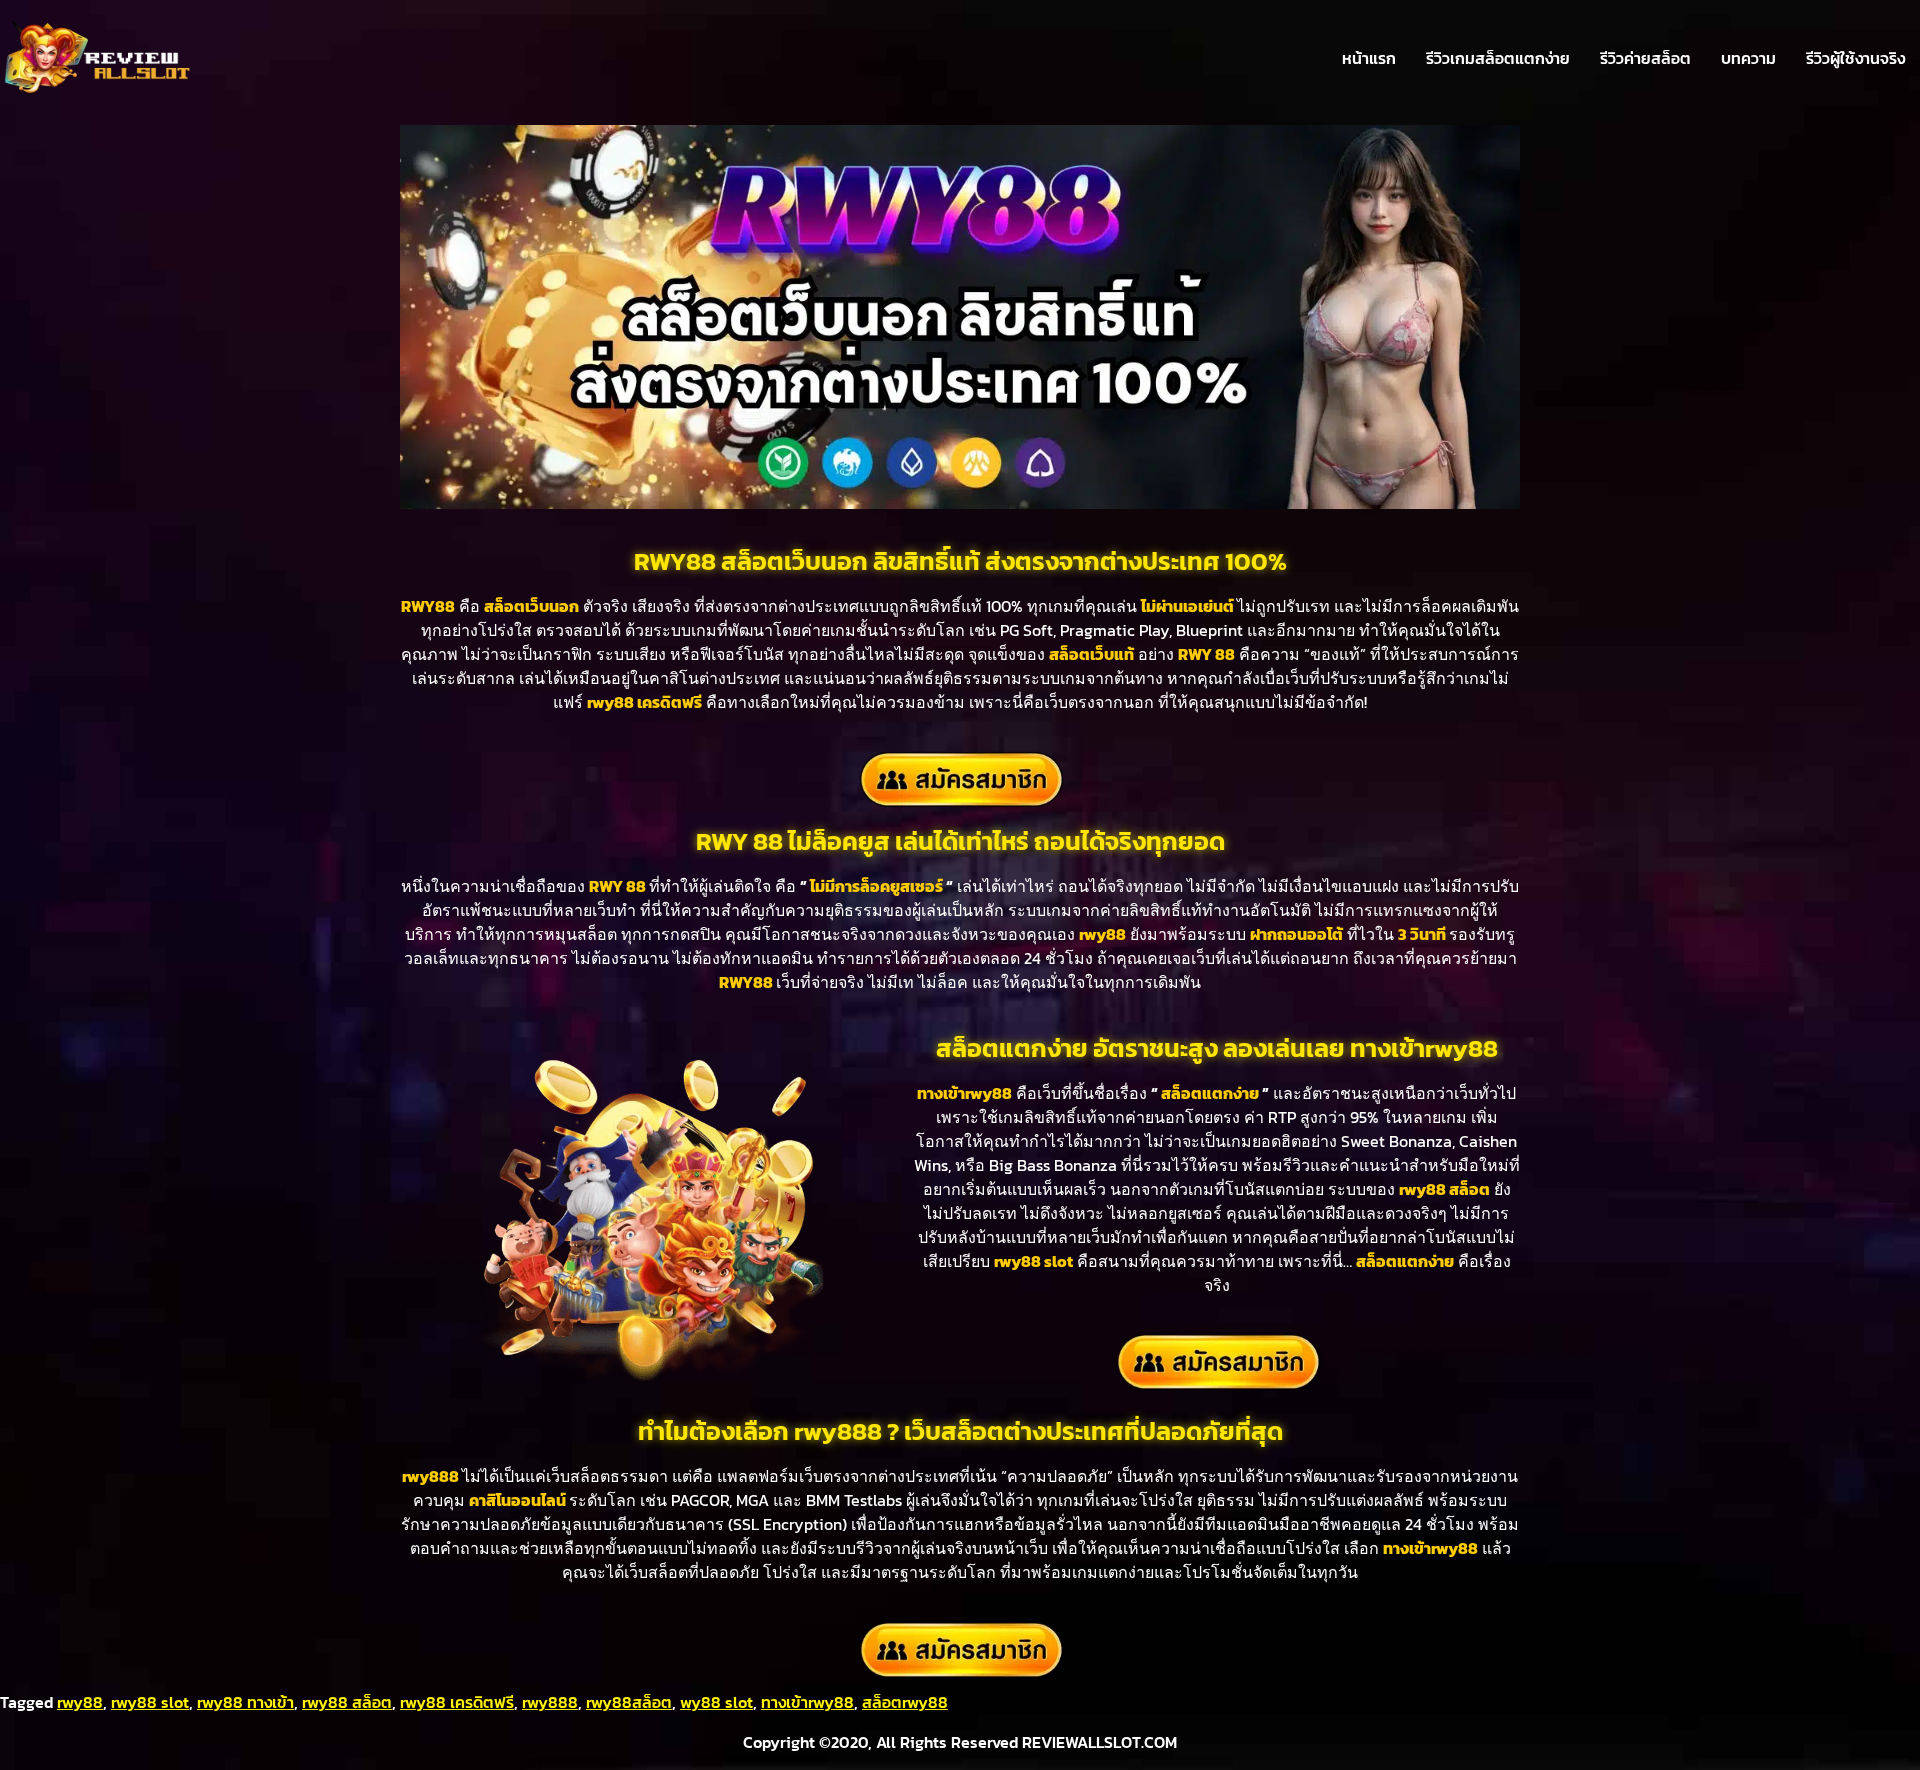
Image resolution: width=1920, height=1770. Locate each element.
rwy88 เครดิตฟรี (457, 1702)
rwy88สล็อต (629, 1702)
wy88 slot (716, 1702)
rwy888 (550, 1702)
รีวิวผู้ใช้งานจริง (1855, 58)
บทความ (1748, 58)
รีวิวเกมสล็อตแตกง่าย (1498, 58)
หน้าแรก (1369, 58)
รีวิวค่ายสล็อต (1645, 58)
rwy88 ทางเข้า (245, 1702)
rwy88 (80, 1702)
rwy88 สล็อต (347, 1702)
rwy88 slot (150, 1702)
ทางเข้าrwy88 (807, 1702)
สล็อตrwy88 (905, 1702)
